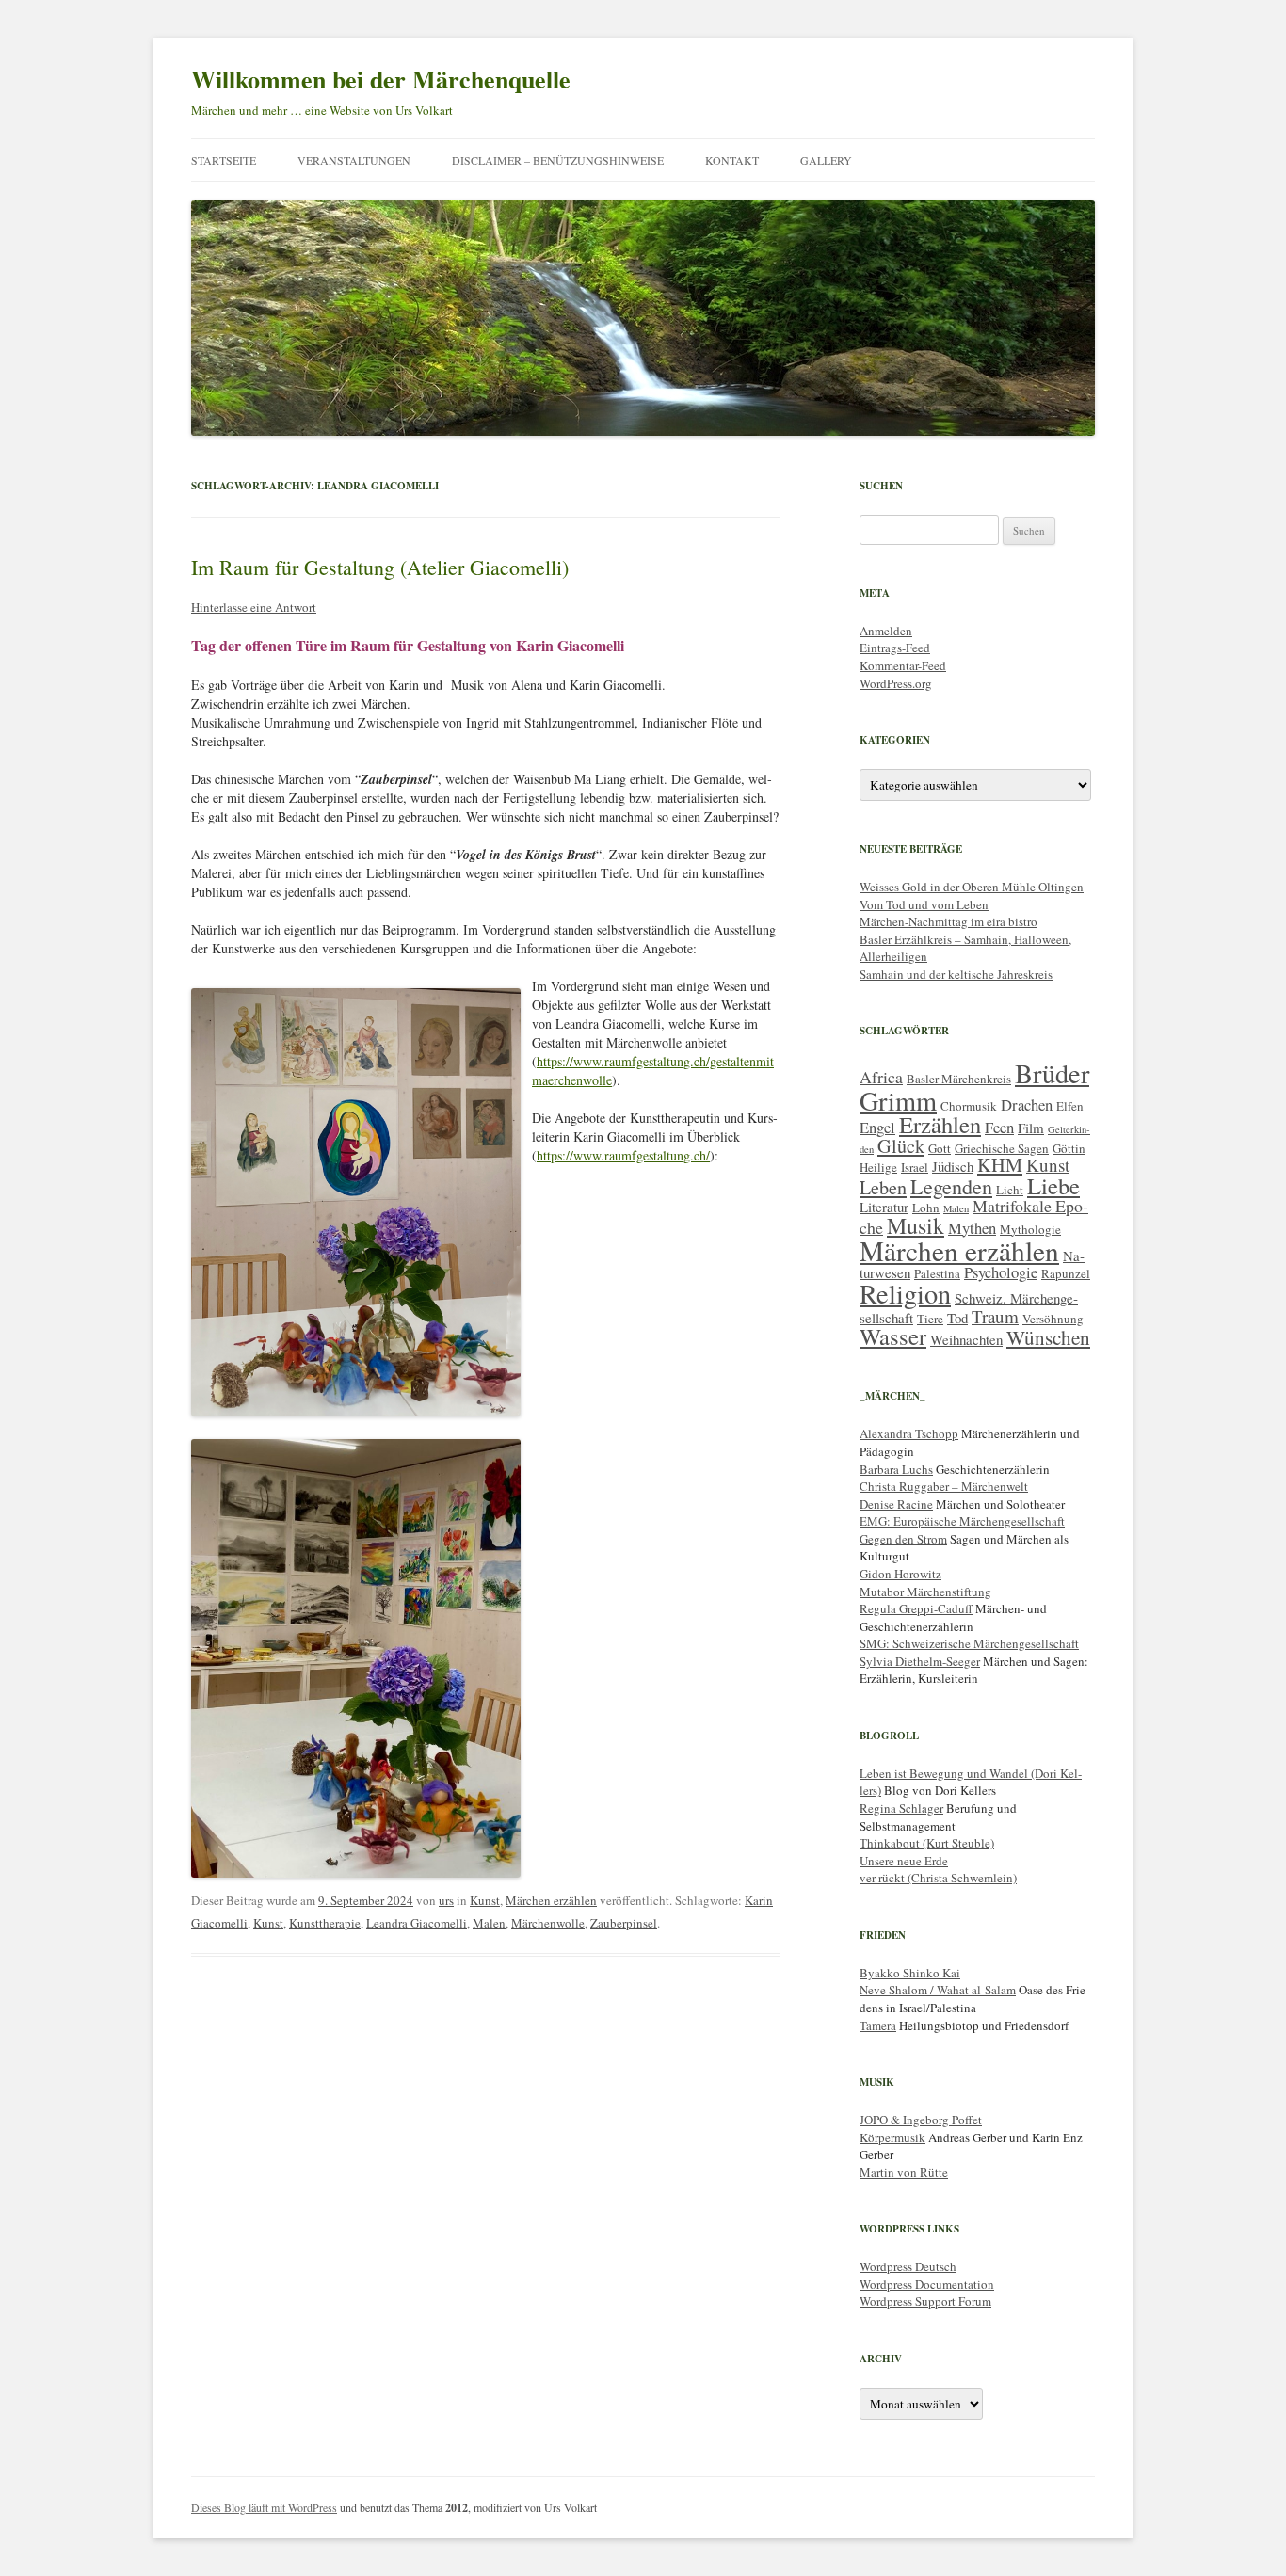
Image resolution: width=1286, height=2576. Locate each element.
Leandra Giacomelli (417, 1923)
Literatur (884, 1207)
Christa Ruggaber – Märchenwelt (944, 1486)
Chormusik (969, 1106)
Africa (881, 1077)
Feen (999, 1127)
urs (446, 1900)
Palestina (937, 1273)
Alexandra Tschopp (909, 1433)
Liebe (1053, 1185)
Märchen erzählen (551, 1900)
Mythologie (1030, 1229)
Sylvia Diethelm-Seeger (920, 1661)
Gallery (826, 160)
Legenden (951, 1186)
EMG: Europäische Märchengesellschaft (962, 1521)
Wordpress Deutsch (908, 2266)
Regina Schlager (901, 1808)
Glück (901, 1146)
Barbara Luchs (896, 1469)
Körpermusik (892, 2137)
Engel (877, 1127)
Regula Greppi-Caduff (916, 1608)
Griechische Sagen (1002, 1148)
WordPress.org (896, 683)
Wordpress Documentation (927, 2284)
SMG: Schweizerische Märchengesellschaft (969, 1643)
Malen (489, 1923)
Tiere (930, 1319)
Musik (916, 1225)
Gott (940, 1148)
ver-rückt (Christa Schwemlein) (938, 1878)
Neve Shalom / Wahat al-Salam (938, 1990)
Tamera (878, 2025)
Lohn (926, 1208)
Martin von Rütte (904, 2172)
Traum (995, 1316)
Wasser (893, 1336)
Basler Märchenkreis (959, 1079)
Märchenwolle (548, 1923)
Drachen (1027, 1104)
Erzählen (940, 1124)
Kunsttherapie (325, 1923)
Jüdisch (953, 1166)
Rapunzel (1066, 1273)
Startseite (224, 160)
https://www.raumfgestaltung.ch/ (623, 1155)
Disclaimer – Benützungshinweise (558, 160)
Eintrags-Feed (895, 648)
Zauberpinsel (624, 1923)
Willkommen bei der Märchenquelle (381, 79)
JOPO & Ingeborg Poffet (921, 2120)
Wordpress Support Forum (925, 2301)
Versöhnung (1053, 1319)
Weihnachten (966, 1339)
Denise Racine (896, 1504)
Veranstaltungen (354, 160)
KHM (1000, 1165)
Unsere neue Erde (904, 1861)
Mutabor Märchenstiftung (925, 1592)
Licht (1010, 1190)
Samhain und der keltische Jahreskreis (956, 974)
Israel (915, 1167)
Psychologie (1001, 1272)
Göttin (1069, 1148)
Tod (957, 1318)
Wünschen (1048, 1337)
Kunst (485, 1900)
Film (1031, 1128)
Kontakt (732, 160)
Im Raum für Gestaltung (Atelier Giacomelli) (380, 567)
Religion (905, 1293)
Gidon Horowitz (900, 1574)
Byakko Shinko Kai (910, 1973)
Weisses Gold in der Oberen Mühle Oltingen (972, 887)
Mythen (972, 1228)
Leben (883, 1187)
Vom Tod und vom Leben (924, 904)
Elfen (1070, 1106)
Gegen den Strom (903, 1539)
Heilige (878, 1167)
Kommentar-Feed (903, 665)
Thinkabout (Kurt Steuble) (927, 1843)
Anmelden (886, 631)
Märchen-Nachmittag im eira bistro (948, 921)
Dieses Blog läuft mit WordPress (264, 2507)
